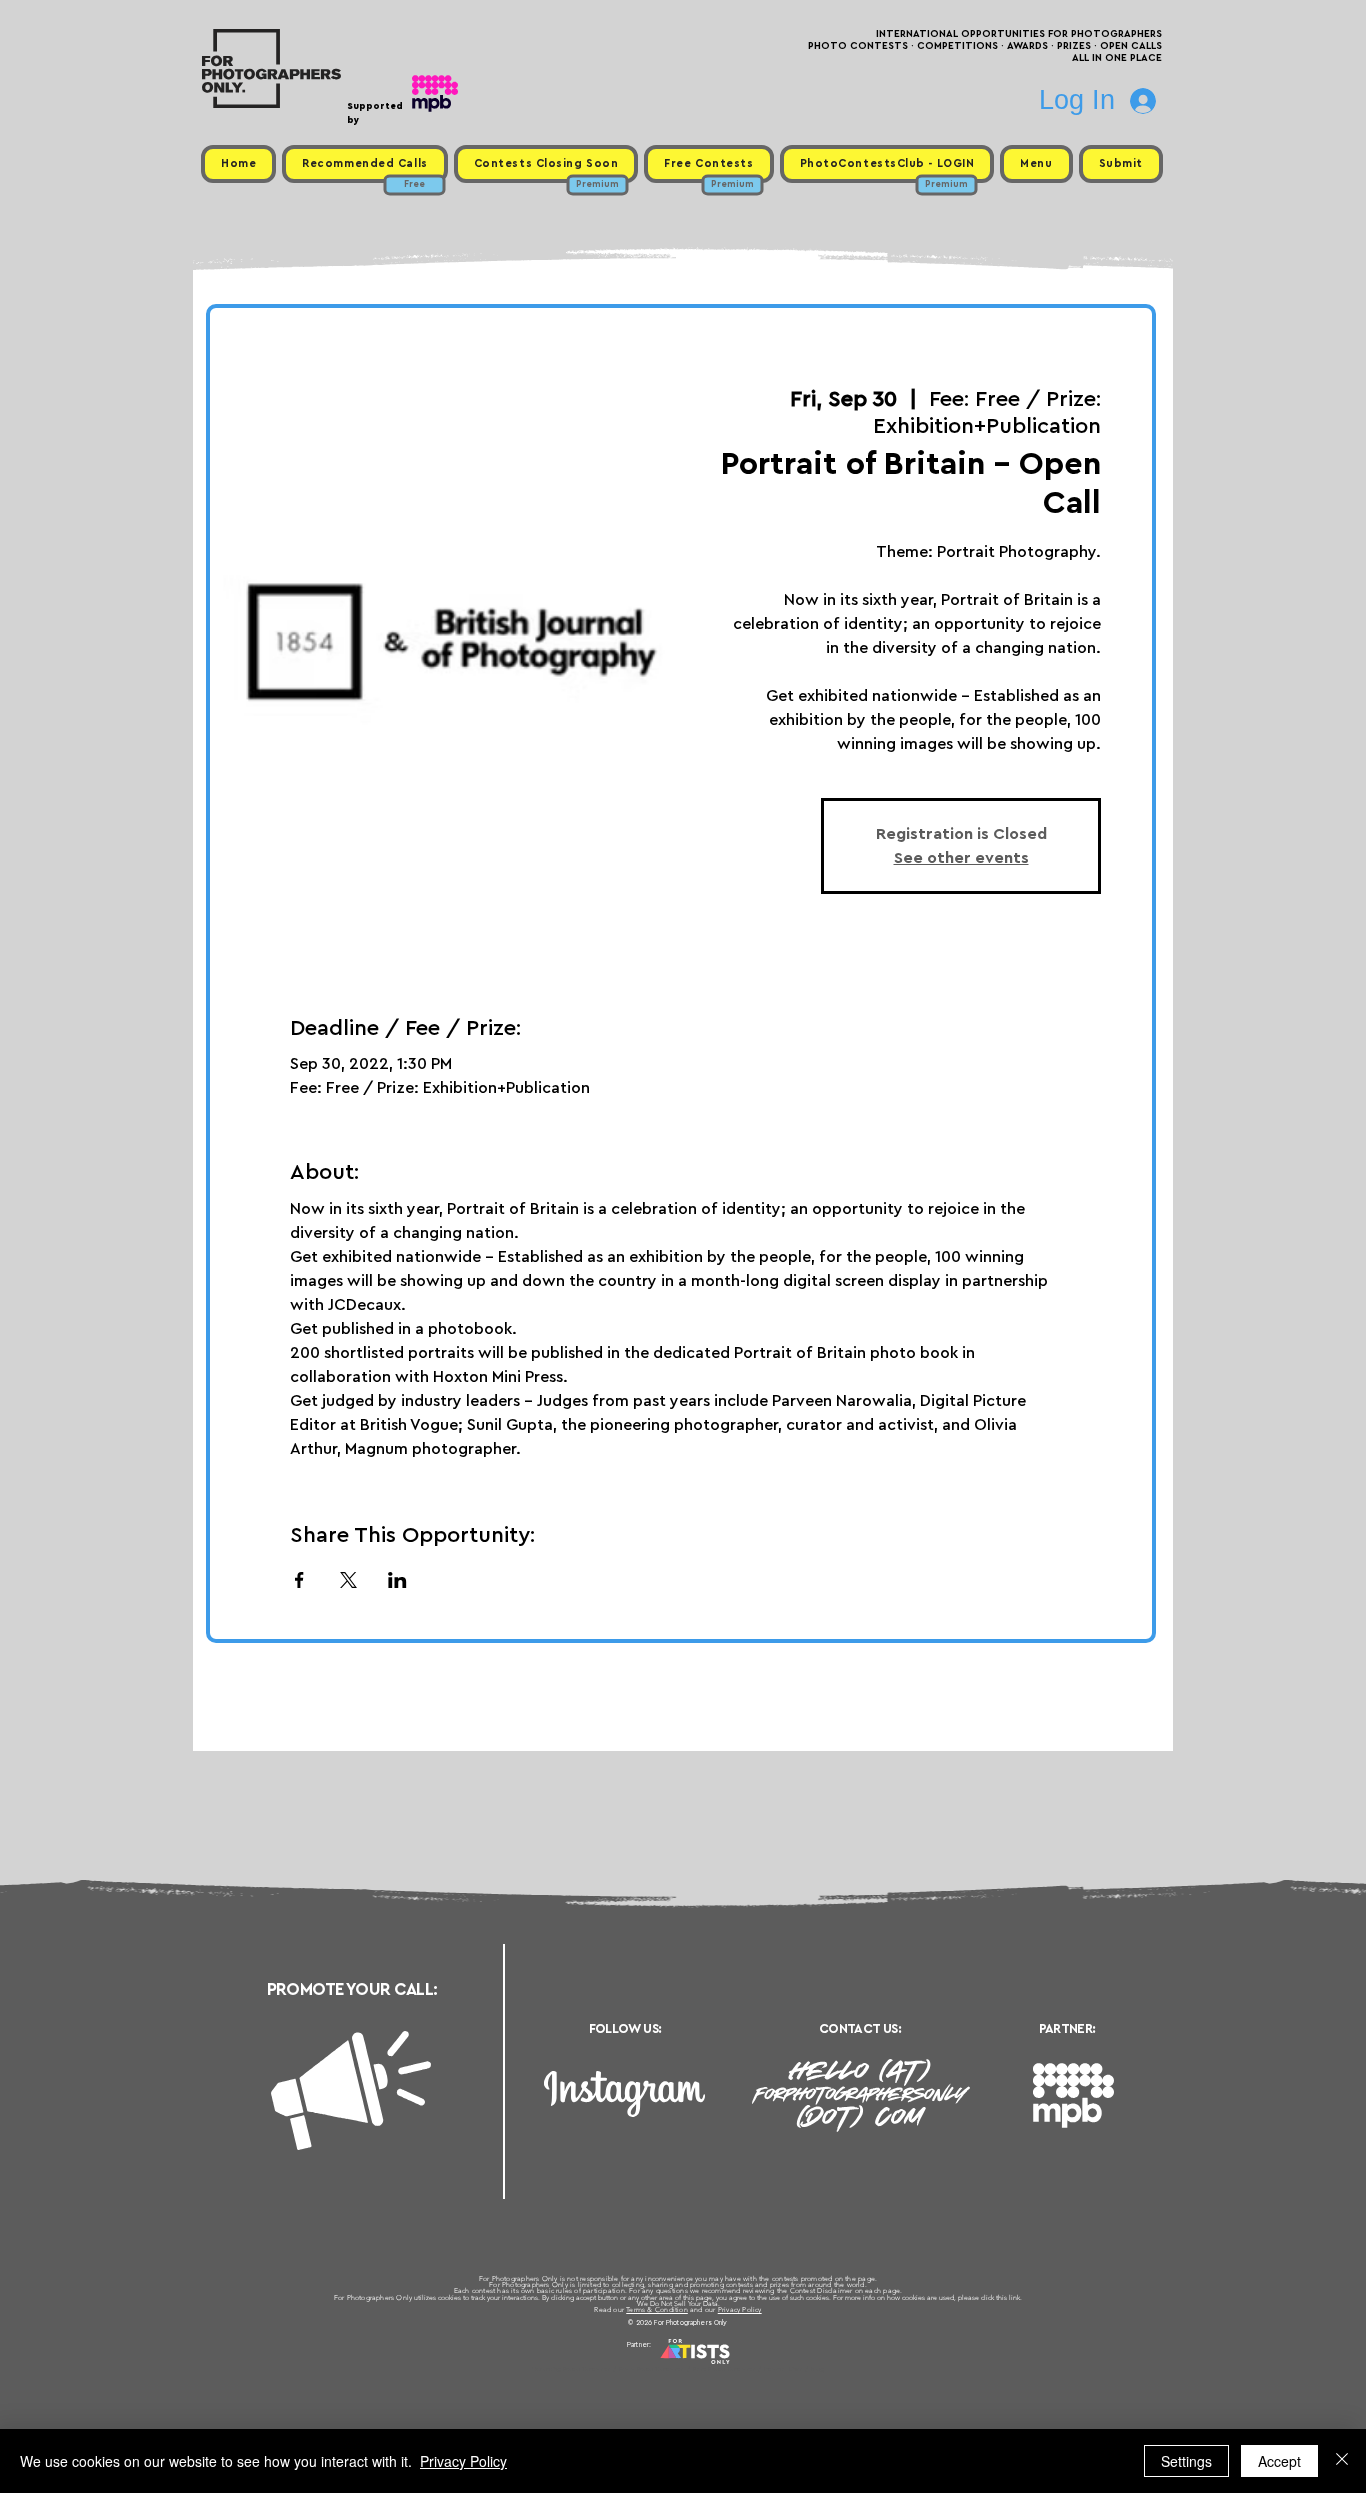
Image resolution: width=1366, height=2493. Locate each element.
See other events (961, 858)
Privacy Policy (740, 2309)
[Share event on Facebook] (299, 1580)
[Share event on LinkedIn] (397, 1580)
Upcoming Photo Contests (571, 2369)
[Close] (1342, 2461)
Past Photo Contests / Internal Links (749, 2369)
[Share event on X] (348, 1580)
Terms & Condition (657, 2309)
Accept (1279, 2461)
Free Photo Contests (651, 2369)
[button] (1036, 164)
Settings (1186, 2461)
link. (1015, 2297)
